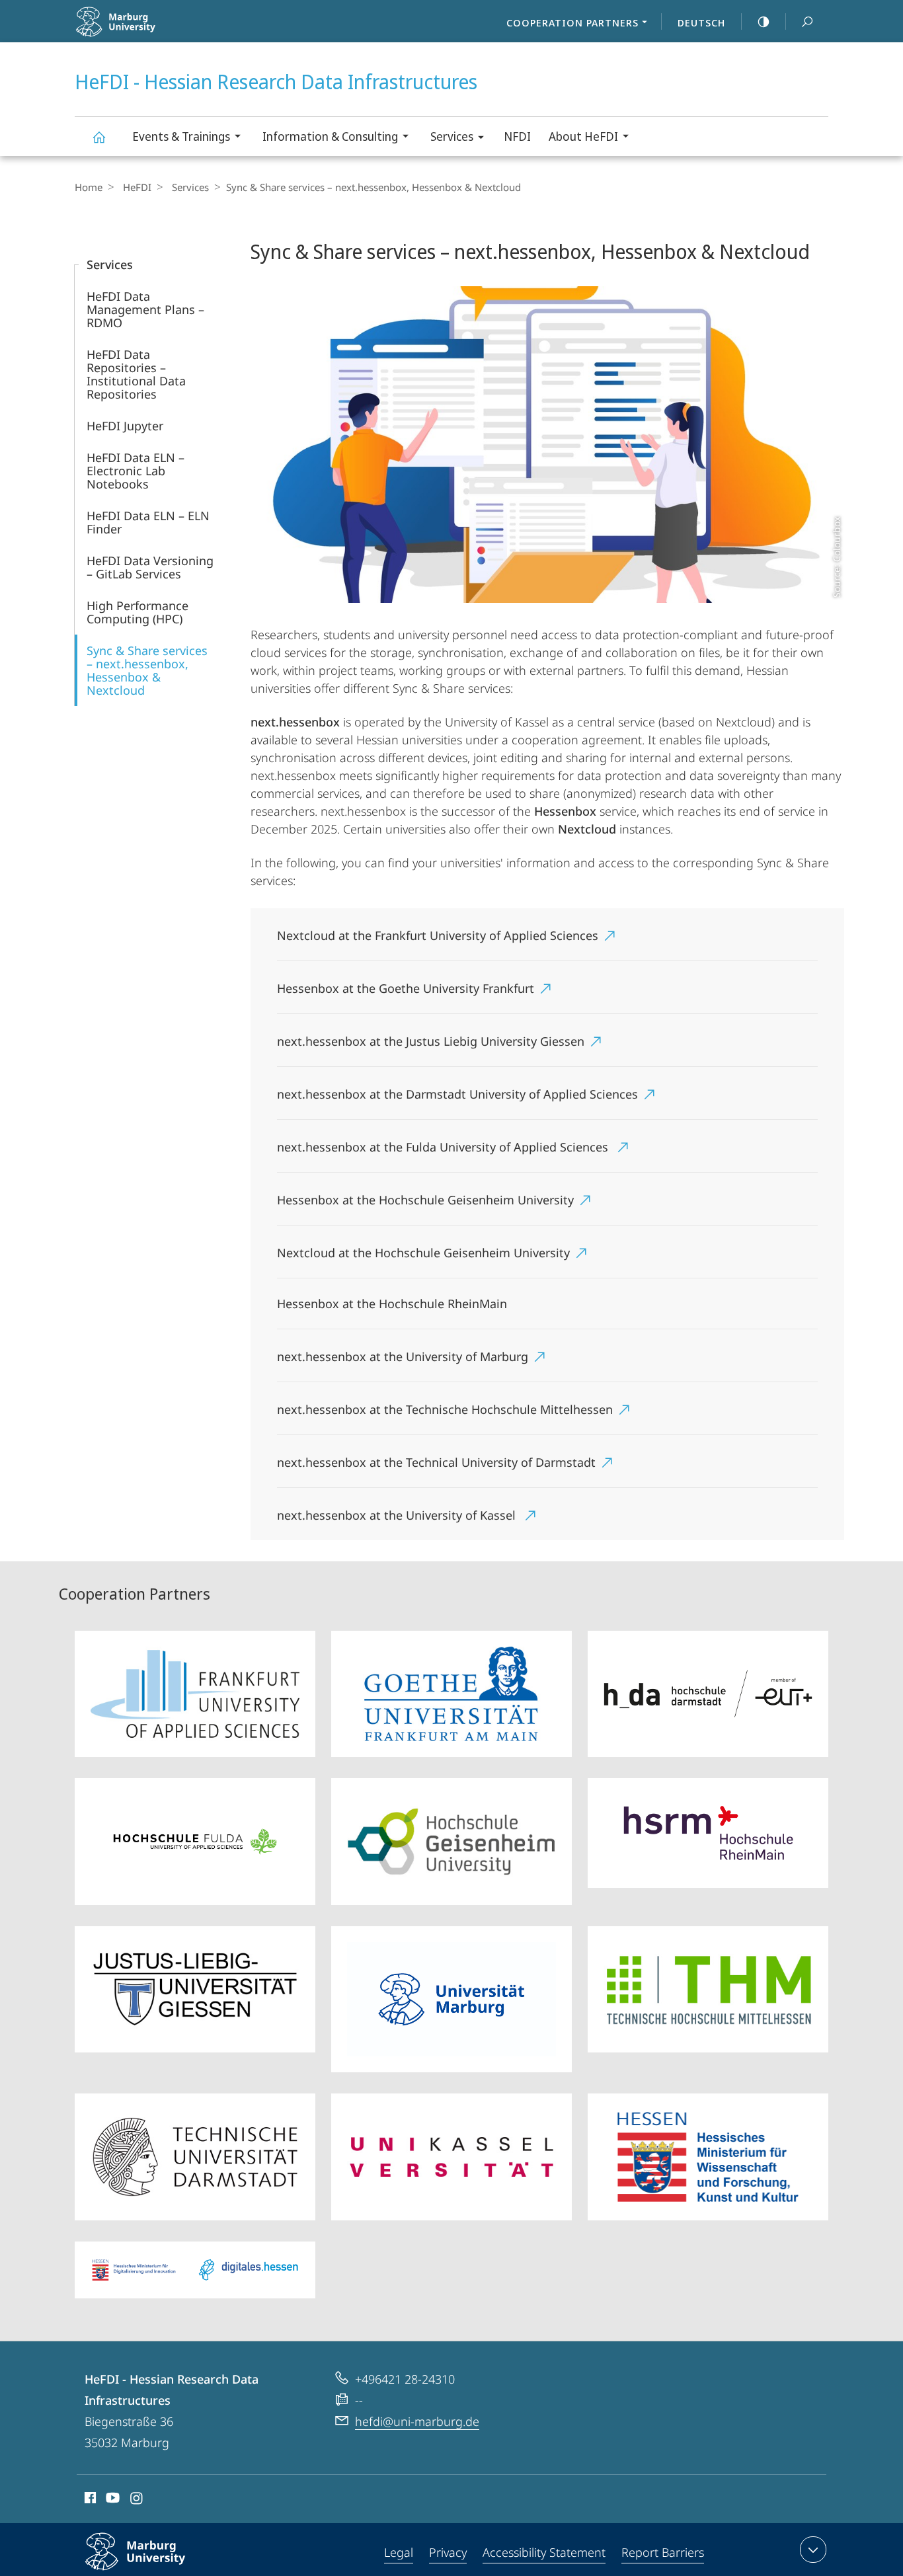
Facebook (89, 2500)
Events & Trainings (181, 136)
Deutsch (701, 22)
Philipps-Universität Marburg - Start (155, 32)
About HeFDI (583, 136)
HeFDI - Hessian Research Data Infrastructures (98, 137)
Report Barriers (663, 2552)
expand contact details (813, 2550)
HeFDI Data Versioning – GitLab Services (150, 567)
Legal (399, 2552)
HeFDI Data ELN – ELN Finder (148, 522)
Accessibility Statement (544, 2552)
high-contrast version (764, 21)
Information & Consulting (330, 136)
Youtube (111, 2500)
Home (89, 187)
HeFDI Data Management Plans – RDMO (145, 309)
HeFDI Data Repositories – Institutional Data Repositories (136, 374)
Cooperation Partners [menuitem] (572, 22)
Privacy (448, 2552)
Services (452, 136)
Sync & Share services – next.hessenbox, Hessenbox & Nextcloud (147, 670)
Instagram (137, 2500)
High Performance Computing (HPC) (137, 612)
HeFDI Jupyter (125, 426)
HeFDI (137, 187)
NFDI (517, 136)
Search (807, 21)
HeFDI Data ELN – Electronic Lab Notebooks (136, 471)
